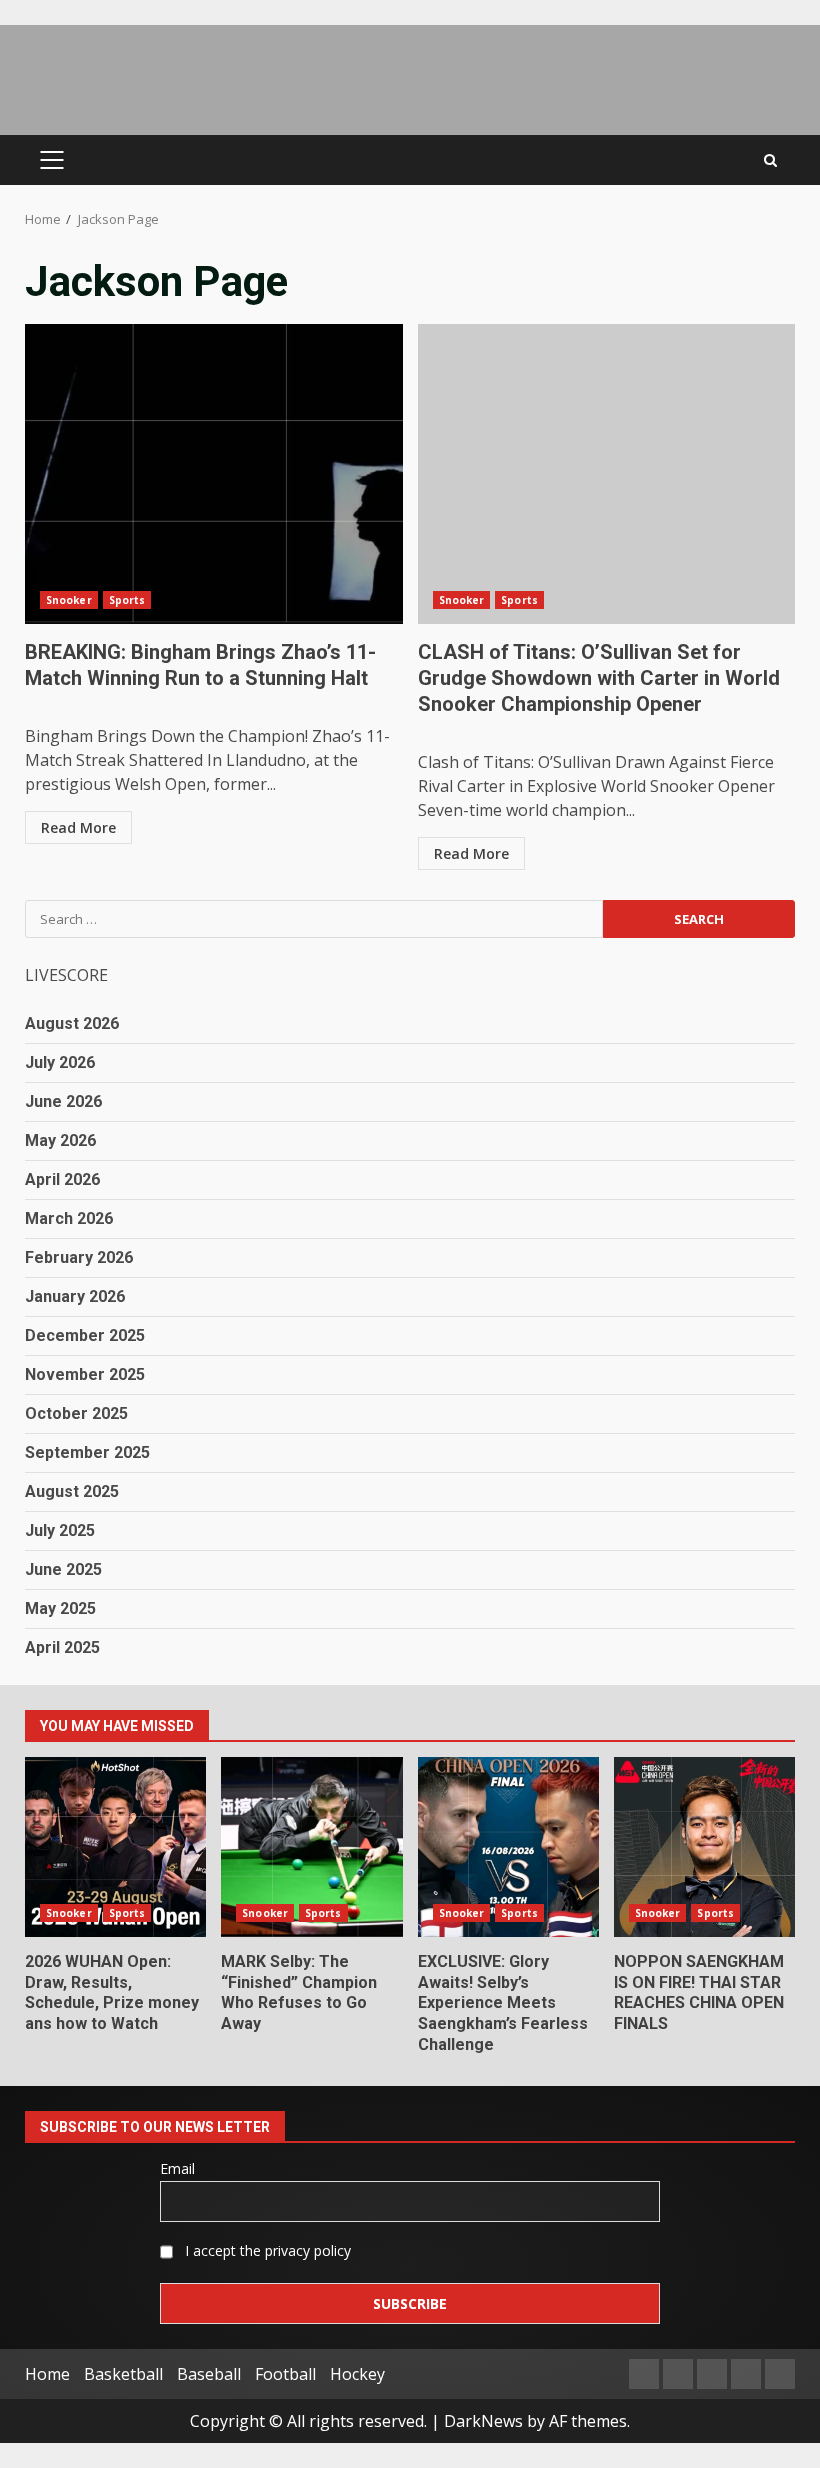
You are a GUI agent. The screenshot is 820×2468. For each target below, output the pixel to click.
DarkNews (483, 2421)
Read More (78, 827)
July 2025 (60, 1530)
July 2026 (60, 1062)
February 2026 (79, 1257)
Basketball (123, 2374)
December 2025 (85, 1335)
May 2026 (60, 1140)
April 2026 (62, 1179)
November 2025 (85, 1374)
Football (285, 2374)
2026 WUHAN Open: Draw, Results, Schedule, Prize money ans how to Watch (115, 1847)
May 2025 (60, 1608)
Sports (127, 600)
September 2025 (87, 1452)
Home (47, 2374)
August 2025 (72, 1491)
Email (177, 2168)
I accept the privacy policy (266, 2250)
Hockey (357, 2374)
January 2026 (75, 1296)
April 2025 (62, 1647)
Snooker (69, 600)
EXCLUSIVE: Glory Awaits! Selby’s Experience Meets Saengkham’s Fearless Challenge (508, 1847)
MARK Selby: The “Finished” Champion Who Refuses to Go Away (311, 1847)
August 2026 (72, 1023)
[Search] (770, 160)
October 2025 (76, 1413)
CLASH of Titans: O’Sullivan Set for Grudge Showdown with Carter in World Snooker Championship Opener (607, 474)
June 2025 (63, 1569)
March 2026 (69, 1218)
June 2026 (63, 1101)
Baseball (209, 2374)
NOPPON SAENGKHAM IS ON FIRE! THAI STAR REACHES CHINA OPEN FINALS (704, 1847)
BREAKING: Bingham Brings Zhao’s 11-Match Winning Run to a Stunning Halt (214, 474)
